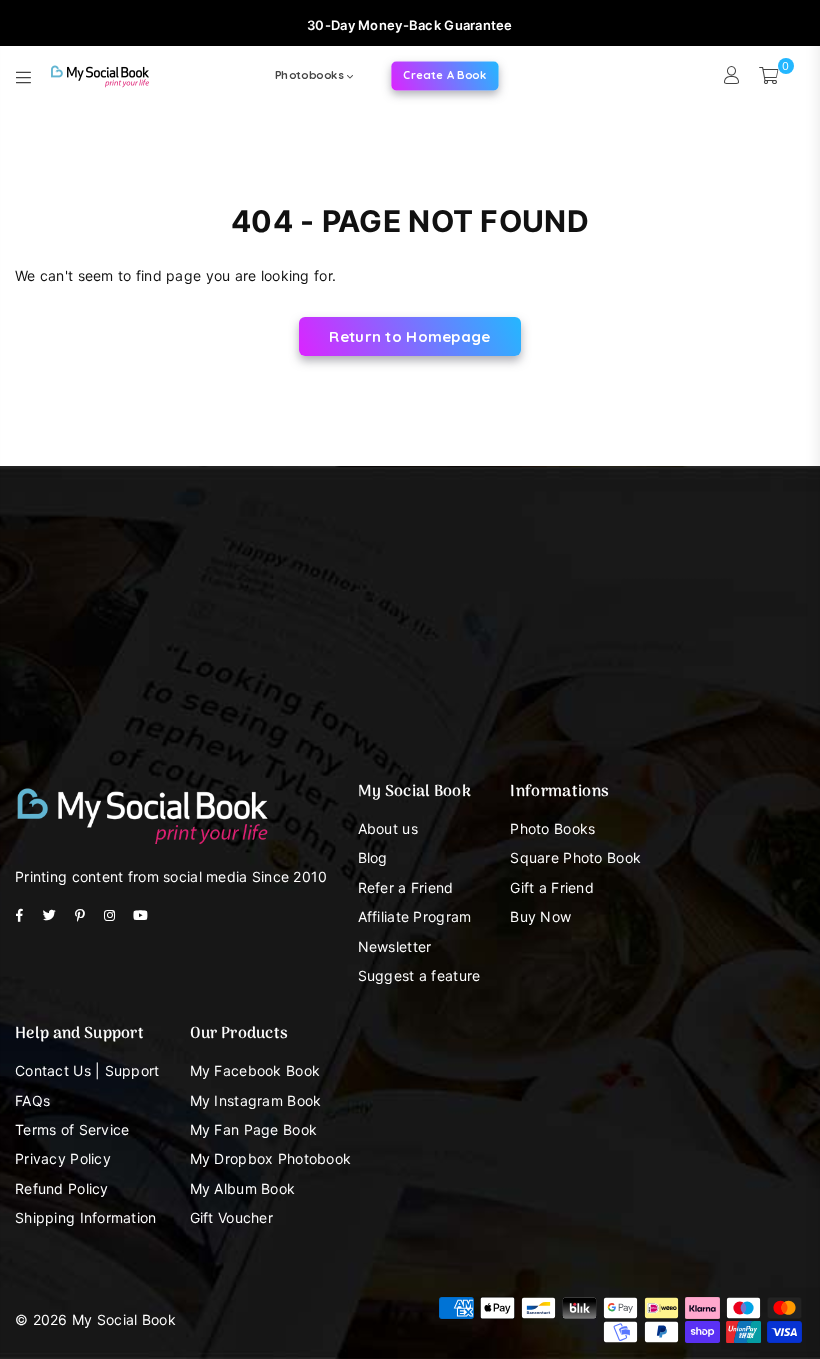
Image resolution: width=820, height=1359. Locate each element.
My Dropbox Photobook (271, 1158)
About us (388, 828)
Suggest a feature (419, 975)
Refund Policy (62, 1188)
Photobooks (311, 75)
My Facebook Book (255, 1070)
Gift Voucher (231, 1217)
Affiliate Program (415, 916)
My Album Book (243, 1188)
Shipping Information (86, 1217)
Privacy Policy (63, 1158)
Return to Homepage (409, 336)
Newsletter (395, 946)
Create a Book (445, 75)
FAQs (32, 1100)
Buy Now (540, 916)
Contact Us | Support (87, 1070)
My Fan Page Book (253, 1129)
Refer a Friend (406, 887)
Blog (373, 857)
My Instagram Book (256, 1100)
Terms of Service (72, 1129)
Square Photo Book (575, 857)
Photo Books (552, 828)
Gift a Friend (552, 887)
